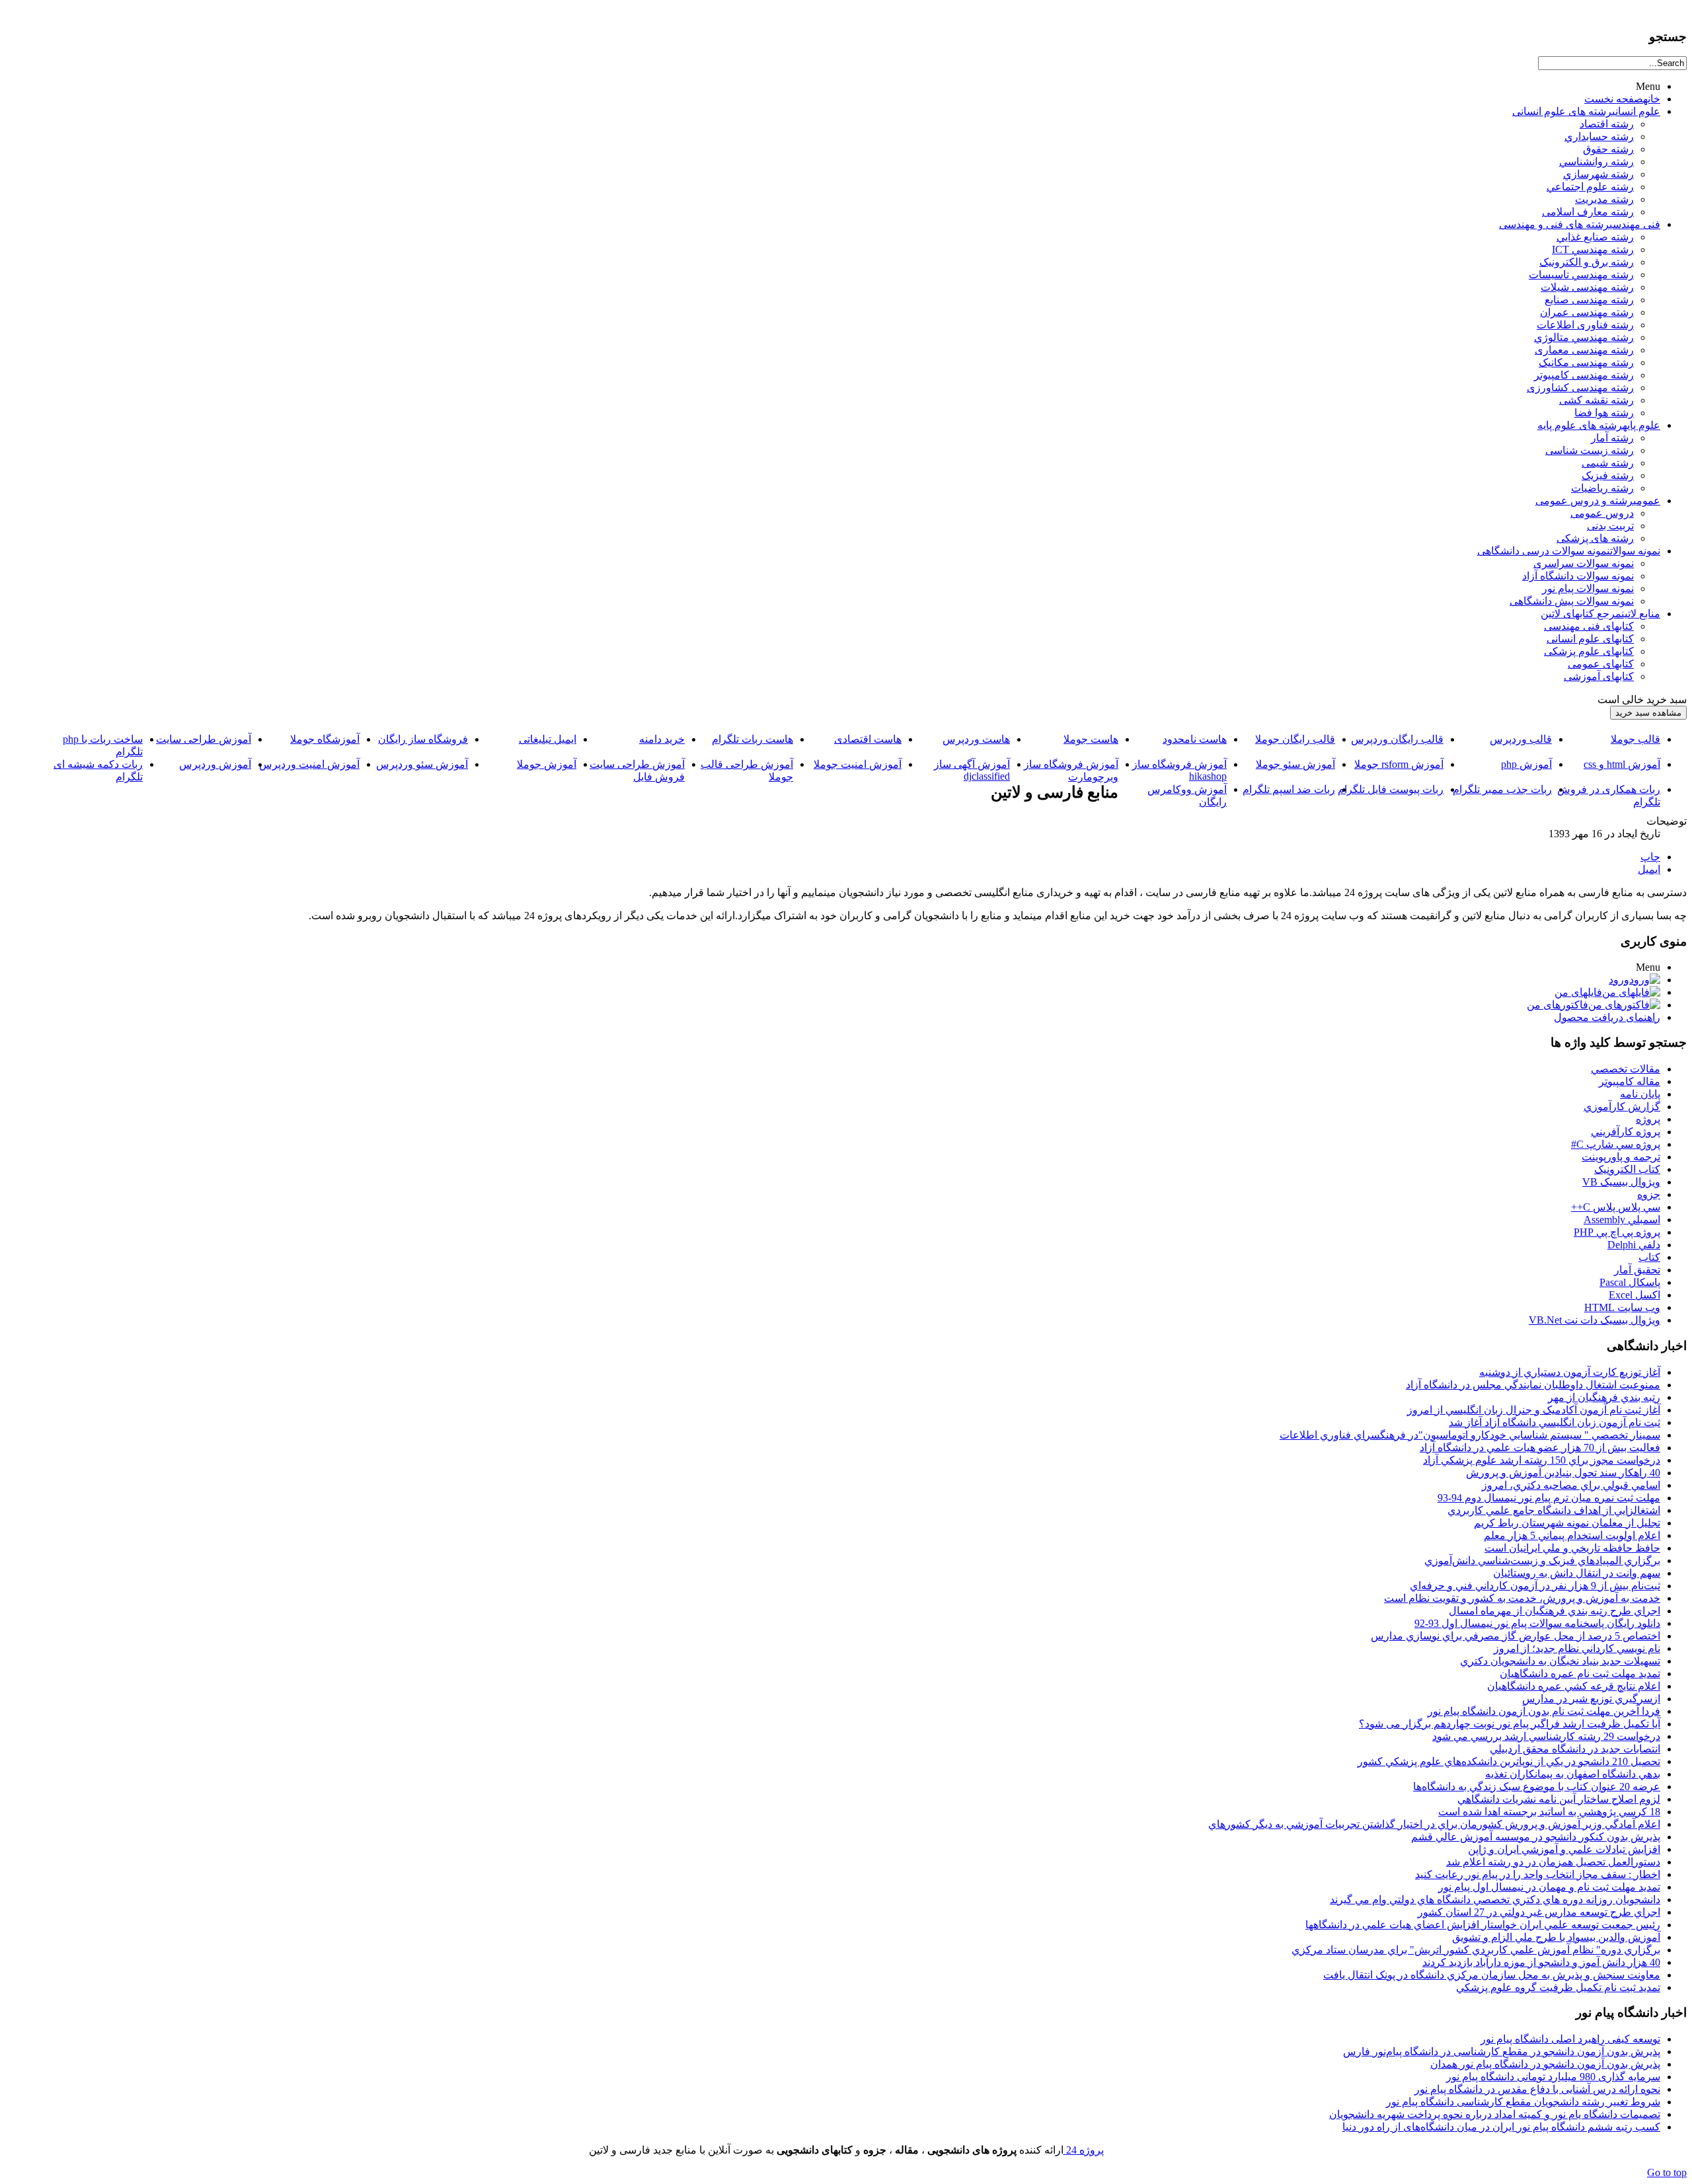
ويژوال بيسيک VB (1621, 1182)
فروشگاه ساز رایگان (423, 739)
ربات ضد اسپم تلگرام (1289, 789)
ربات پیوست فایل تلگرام (1391, 789)
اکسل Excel (1634, 1295)
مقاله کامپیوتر (1630, 1081)
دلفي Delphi (1634, 1245)
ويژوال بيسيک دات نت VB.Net (1595, 1320)
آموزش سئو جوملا (1295, 764)
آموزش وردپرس (215, 764)
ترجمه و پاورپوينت (1621, 1157)
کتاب (1649, 1257)
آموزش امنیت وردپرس (309, 764)
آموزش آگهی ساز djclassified (972, 770)
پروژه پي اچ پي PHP (1617, 1232)
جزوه (1649, 1194)
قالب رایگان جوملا (1295, 739)
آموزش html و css (1622, 764)
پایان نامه (1640, 1094)
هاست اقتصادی (868, 739)
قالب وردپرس (1521, 739)
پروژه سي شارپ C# (1616, 1144)
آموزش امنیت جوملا (858, 764)
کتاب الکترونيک (1627, 1169)
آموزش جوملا (547, 764)
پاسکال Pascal (1630, 1282)
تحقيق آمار (1637, 1270)
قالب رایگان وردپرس (1397, 739)
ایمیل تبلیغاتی (548, 739)
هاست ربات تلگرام (752, 739)
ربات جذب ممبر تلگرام (1502, 789)
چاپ (1650, 857)
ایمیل (1649, 869)
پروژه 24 (1084, 2150)
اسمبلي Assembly (1622, 1220)
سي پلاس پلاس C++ (1616, 1207)
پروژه (1648, 1119)
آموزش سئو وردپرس (422, 764)
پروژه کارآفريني (1626, 1132)
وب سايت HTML (1622, 1307)
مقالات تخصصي (1626, 1069)
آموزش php (1526, 764)
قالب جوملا (1635, 739)
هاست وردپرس (976, 739)
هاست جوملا (1091, 739)
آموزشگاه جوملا (325, 739)
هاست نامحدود (1195, 739)
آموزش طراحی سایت (204, 739)
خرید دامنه (662, 739)
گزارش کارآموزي (1622, 1107)
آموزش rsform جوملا (1399, 764)
